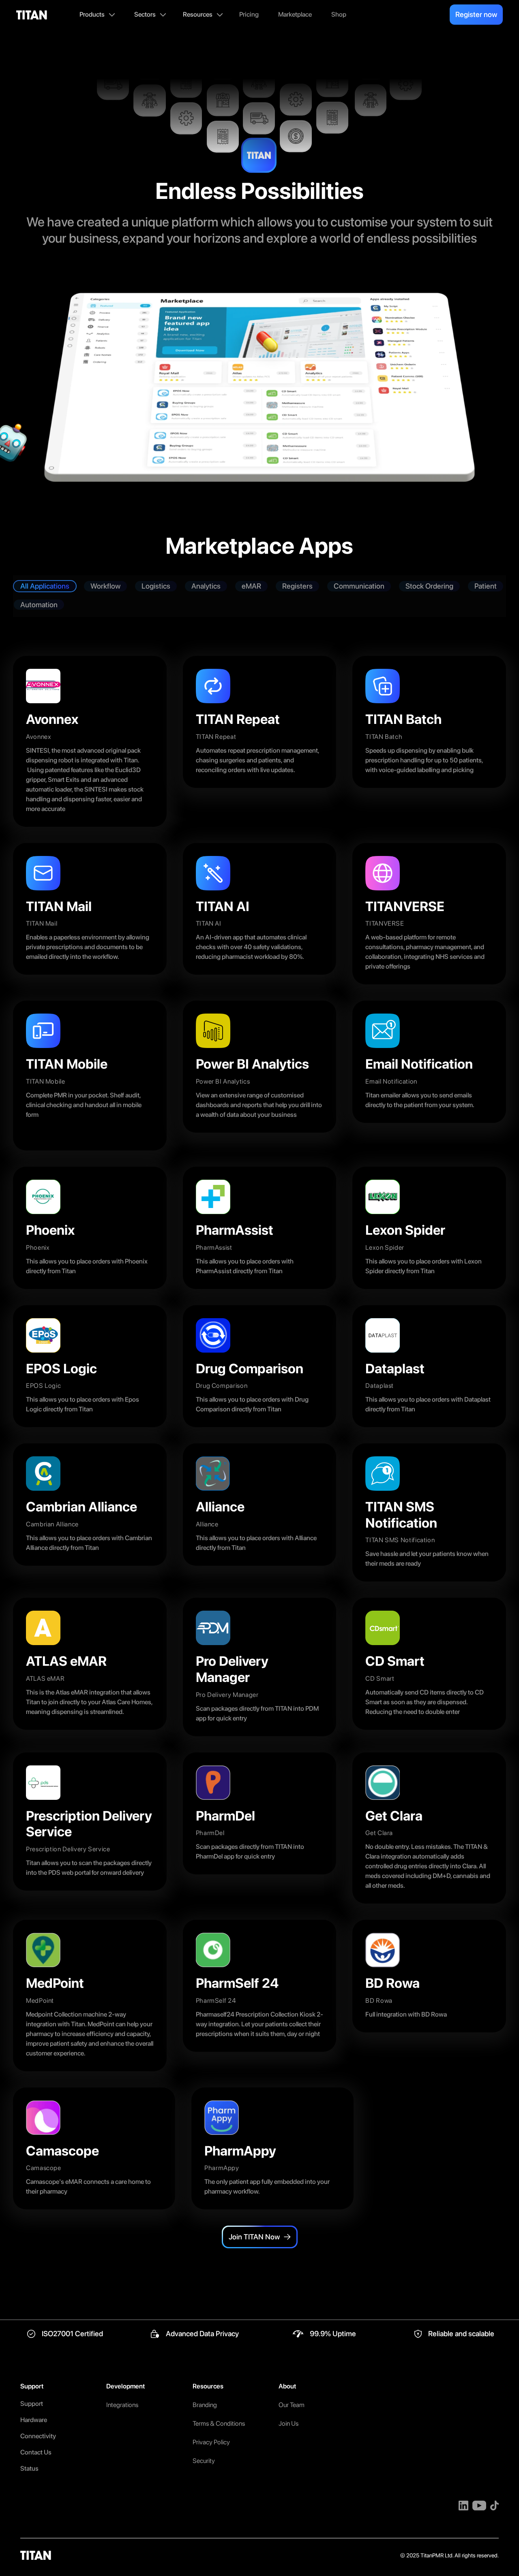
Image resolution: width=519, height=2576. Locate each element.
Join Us (288, 2423)
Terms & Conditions (219, 2423)
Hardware (34, 2420)
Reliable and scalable (461, 2334)
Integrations (122, 2405)
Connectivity (38, 2436)
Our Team (292, 2405)
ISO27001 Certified (72, 2334)
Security (204, 2461)
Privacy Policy (211, 2442)
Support (32, 2404)
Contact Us (36, 2452)
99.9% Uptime (333, 2334)
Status (29, 2468)
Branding (205, 2405)
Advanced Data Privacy (202, 2334)
